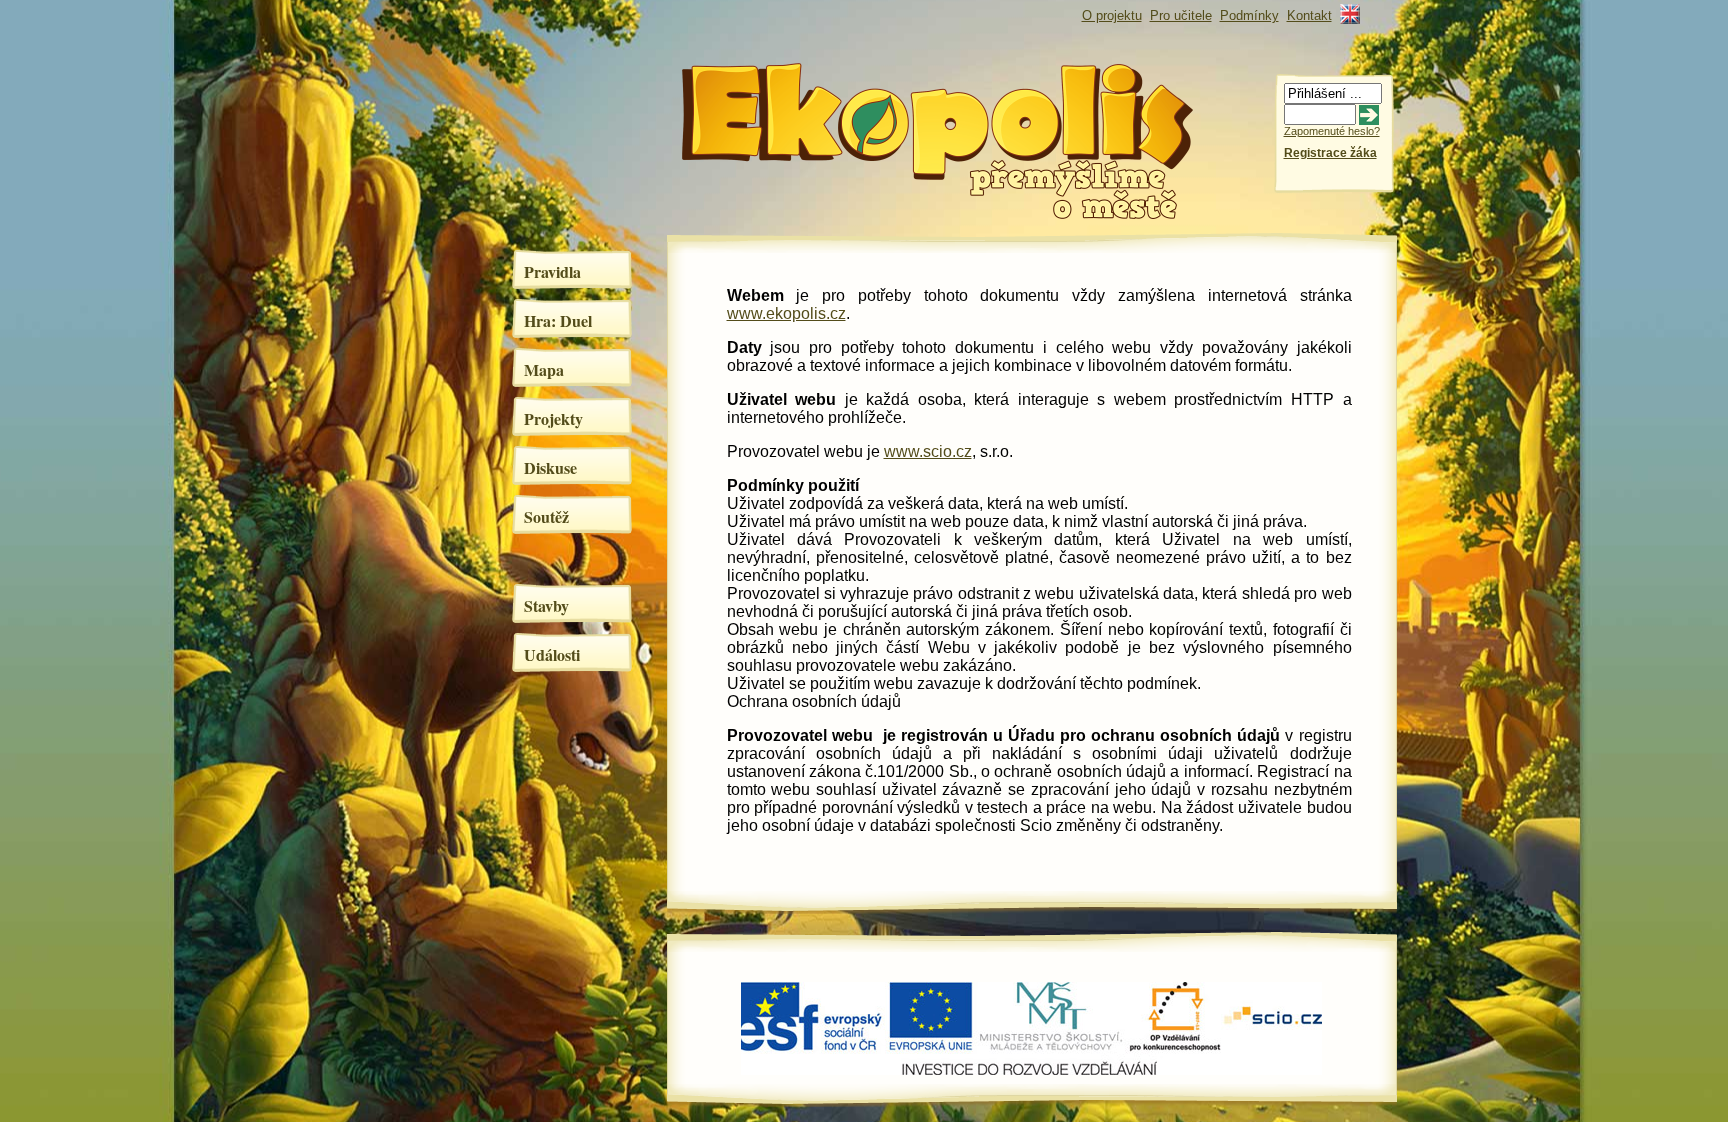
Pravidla (552, 271)
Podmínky (1249, 15)
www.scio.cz (928, 451)
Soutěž (546, 516)
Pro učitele (1181, 15)
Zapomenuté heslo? (1332, 131)
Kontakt (1309, 15)
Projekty (553, 418)
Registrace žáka (1330, 153)
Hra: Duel (558, 320)
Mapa (544, 369)
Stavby (546, 605)
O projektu (1112, 15)
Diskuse (550, 467)
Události (552, 654)
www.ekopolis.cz (786, 313)
